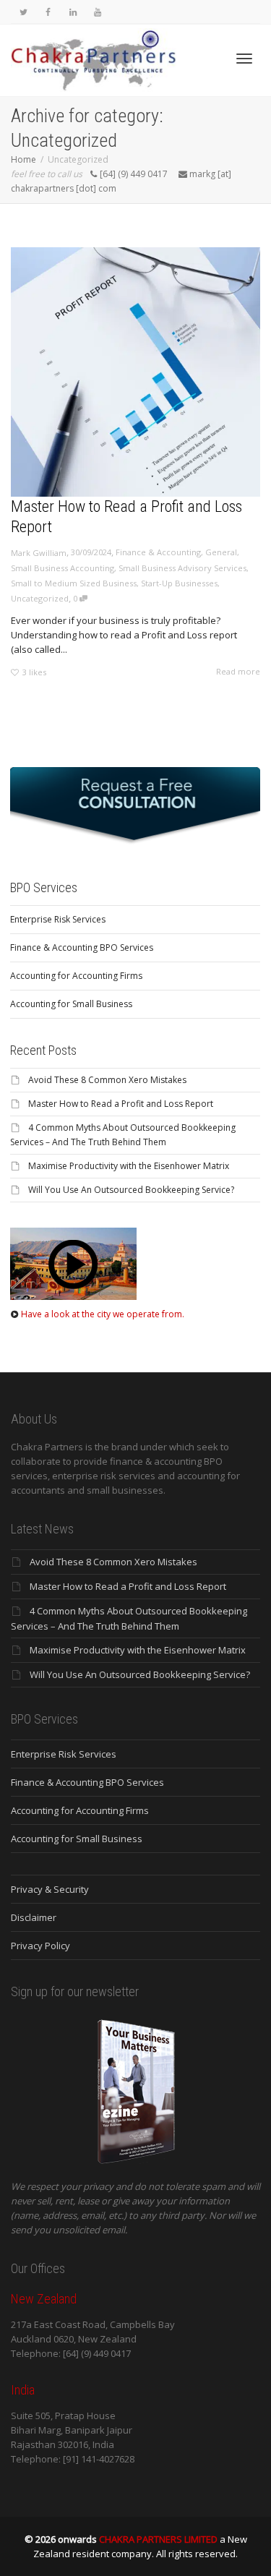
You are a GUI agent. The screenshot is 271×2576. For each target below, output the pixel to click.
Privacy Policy (40, 1946)
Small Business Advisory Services (182, 568)
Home (23, 159)
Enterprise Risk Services (58, 919)
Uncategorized (40, 598)
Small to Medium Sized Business (74, 583)
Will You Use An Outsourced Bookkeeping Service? (131, 1190)
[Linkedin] (73, 12)
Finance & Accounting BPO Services (82, 947)
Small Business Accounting (63, 568)
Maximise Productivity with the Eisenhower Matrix (129, 1166)
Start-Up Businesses (179, 583)
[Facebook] (48, 12)
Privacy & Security (50, 1889)
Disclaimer (34, 1917)
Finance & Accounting (158, 552)
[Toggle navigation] (244, 59)
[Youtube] (97, 12)
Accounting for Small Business (71, 1004)
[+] (135, 372)
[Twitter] (23, 12)
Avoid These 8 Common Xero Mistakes (107, 1080)
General (221, 552)
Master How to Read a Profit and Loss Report (121, 1104)
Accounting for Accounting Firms (76, 976)
